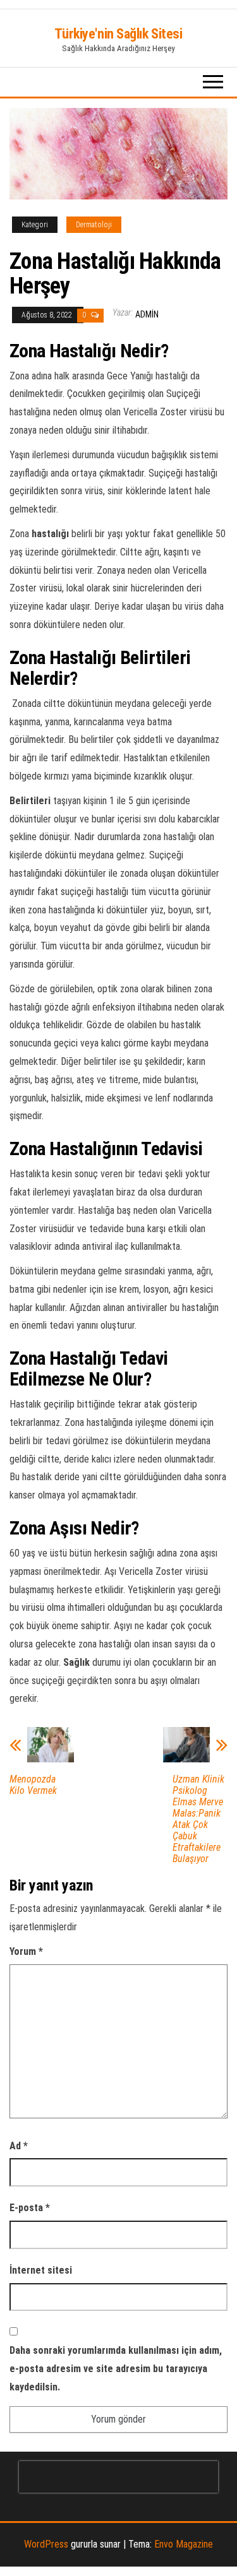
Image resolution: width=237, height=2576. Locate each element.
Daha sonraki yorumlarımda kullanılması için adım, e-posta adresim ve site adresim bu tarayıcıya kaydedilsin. (116, 2369)
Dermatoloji (94, 225)
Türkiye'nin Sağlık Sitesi (118, 34)
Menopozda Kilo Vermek (33, 1785)
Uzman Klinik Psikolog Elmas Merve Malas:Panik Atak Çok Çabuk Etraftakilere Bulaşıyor (198, 1819)
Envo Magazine (184, 2544)
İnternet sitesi (41, 2270)
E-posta (30, 2208)
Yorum (26, 1951)
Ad (19, 2146)
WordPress (46, 2544)
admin (147, 314)
